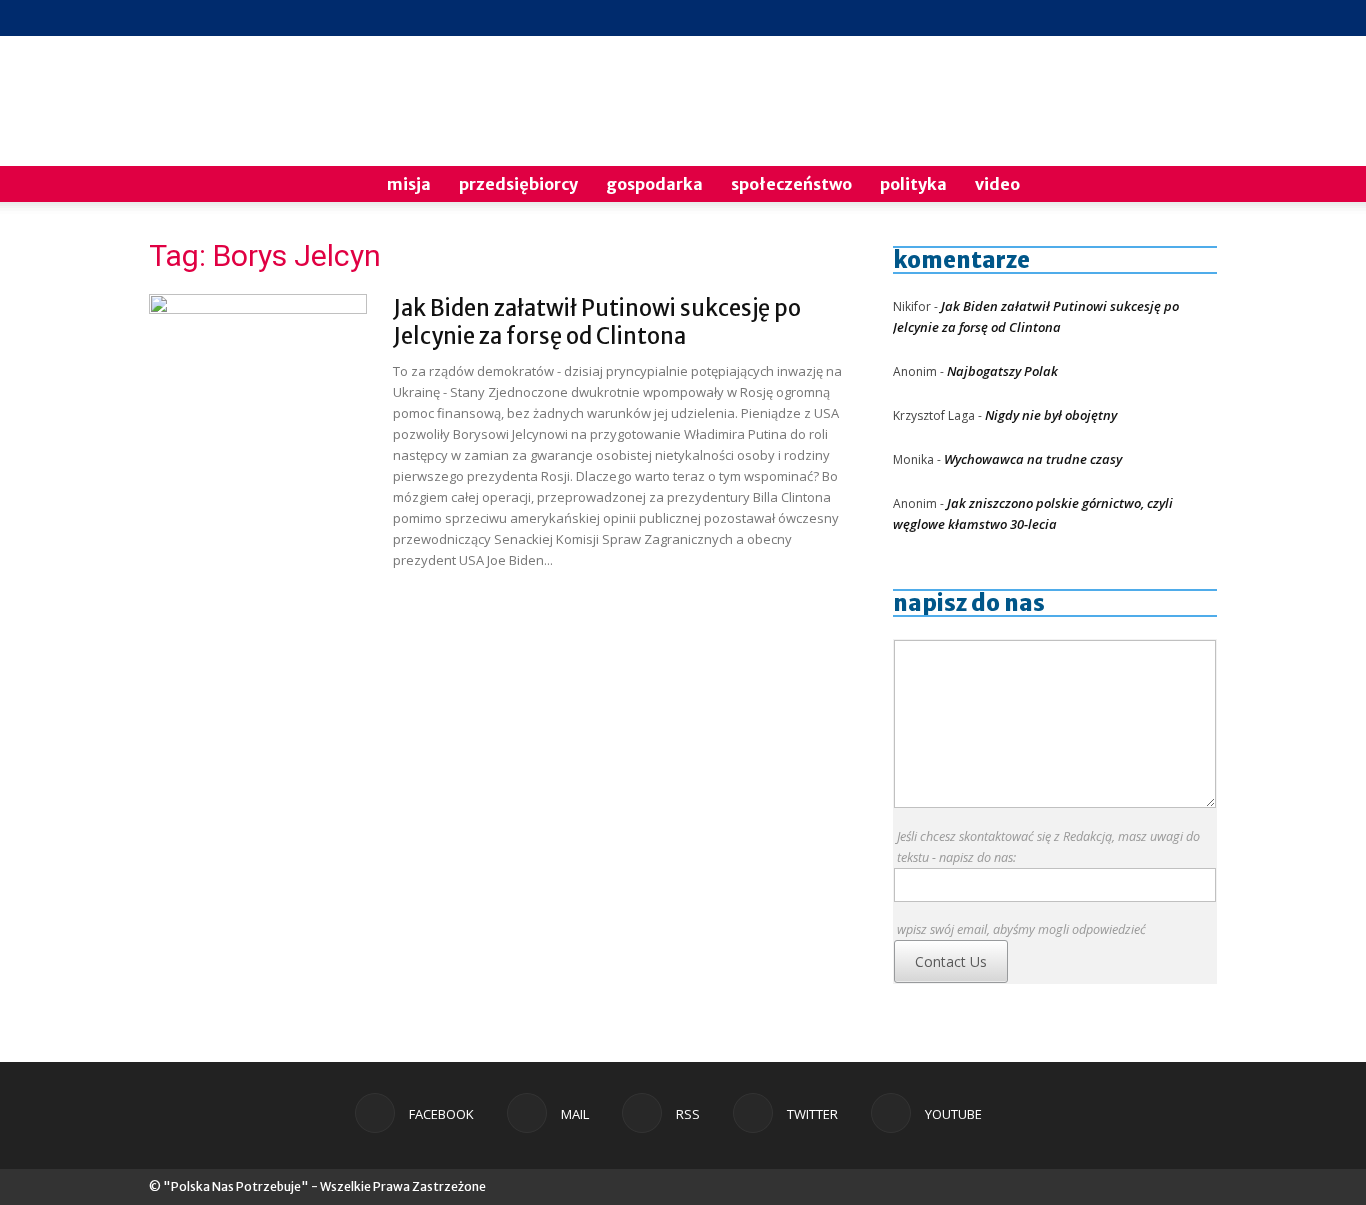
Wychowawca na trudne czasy (1033, 459)
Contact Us (951, 961)
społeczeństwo (791, 184)
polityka (913, 184)
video (997, 184)
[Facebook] (1070, 18)
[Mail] (1103, 18)
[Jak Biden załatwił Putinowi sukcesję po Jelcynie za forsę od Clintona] (258, 369)
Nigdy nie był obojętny (1051, 415)
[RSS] (1136, 18)
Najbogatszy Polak (1002, 371)
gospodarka (654, 184)
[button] (1193, 185)
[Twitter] (1169, 18)
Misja (409, 184)
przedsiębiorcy (518, 184)
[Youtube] (1202, 18)
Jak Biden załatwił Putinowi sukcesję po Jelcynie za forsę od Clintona (597, 322)
